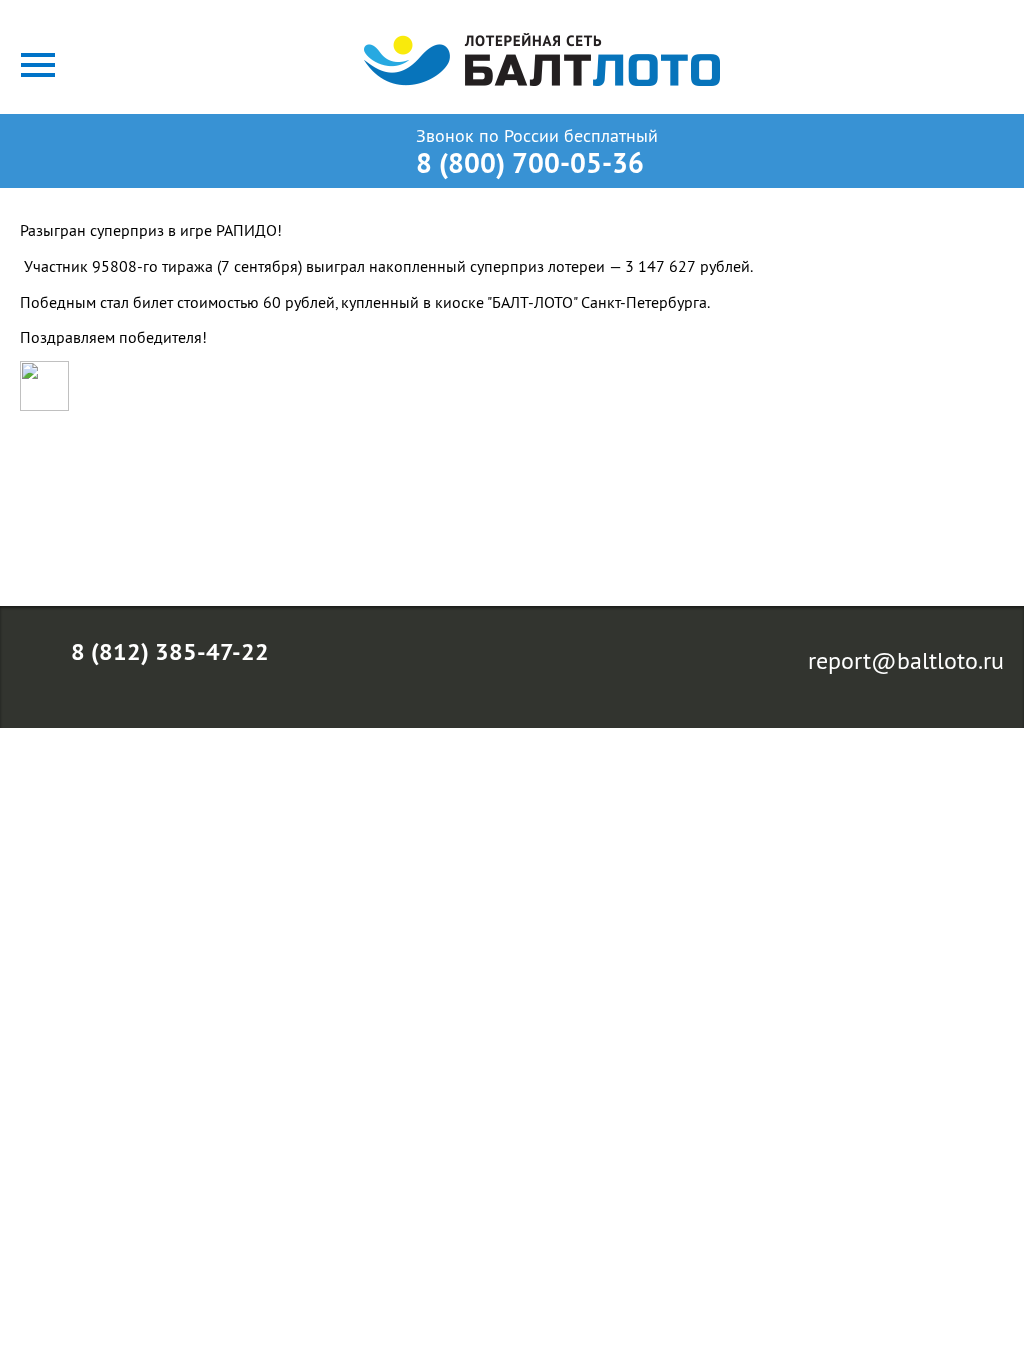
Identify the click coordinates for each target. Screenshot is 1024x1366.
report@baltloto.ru (906, 660)
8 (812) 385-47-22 (170, 651)
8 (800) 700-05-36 (530, 163)
